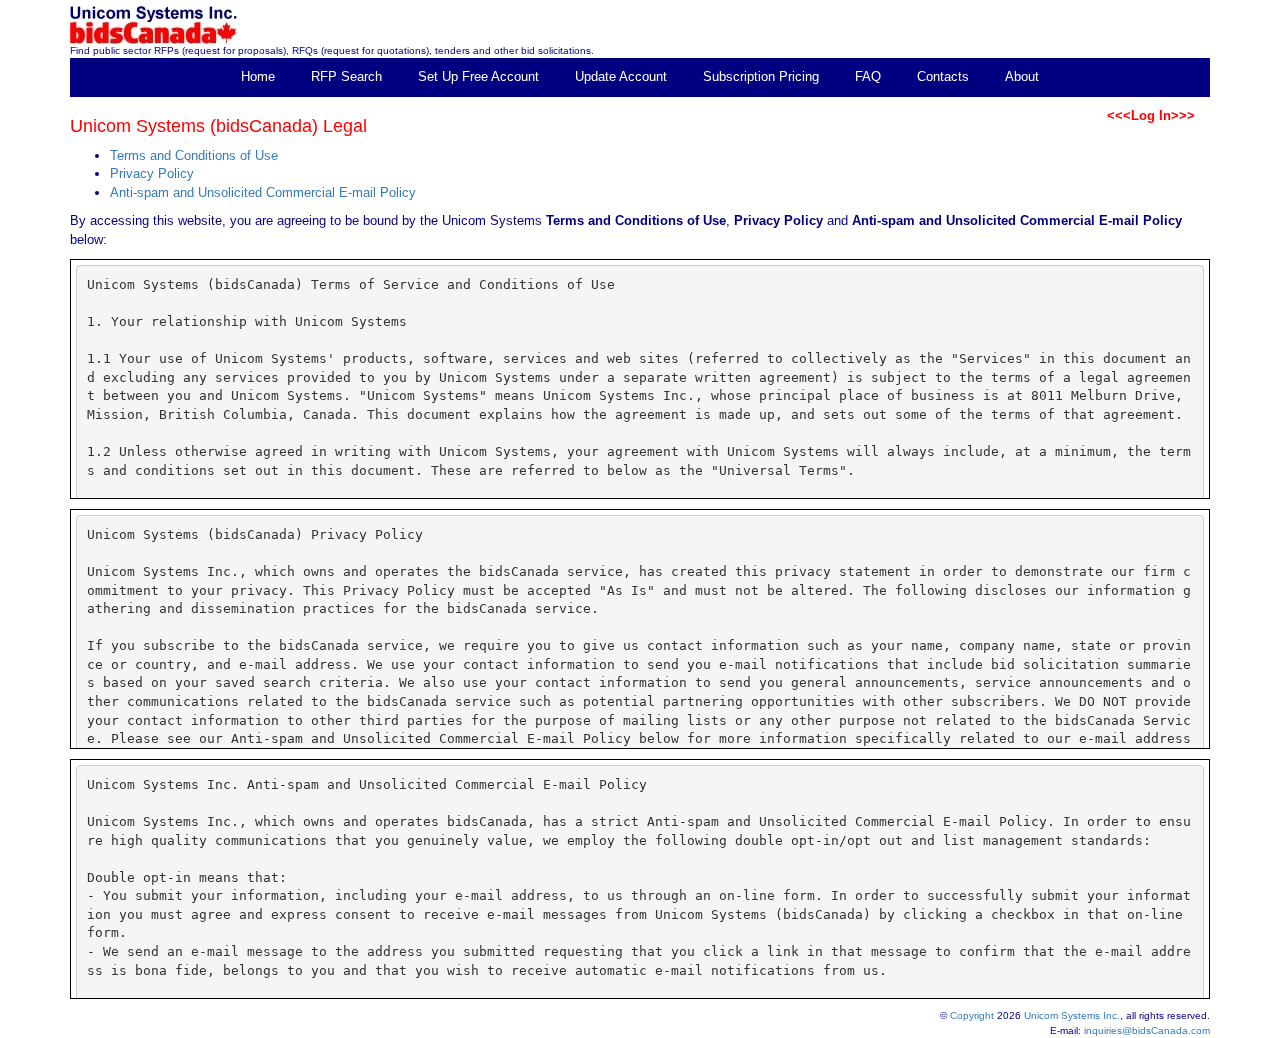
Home (258, 76)
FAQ (868, 76)
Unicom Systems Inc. (1072, 1015)
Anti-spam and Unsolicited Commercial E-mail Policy (263, 192)
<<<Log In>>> (1151, 115)
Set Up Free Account (478, 76)
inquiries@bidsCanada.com (1147, 1030)
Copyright (972, 1015)
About (1022, 76)
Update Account (621, 76)
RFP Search (346, 76)
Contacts (943, 76)
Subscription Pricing (761, 76)
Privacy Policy (152, 173)
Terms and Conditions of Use (194, 155)
